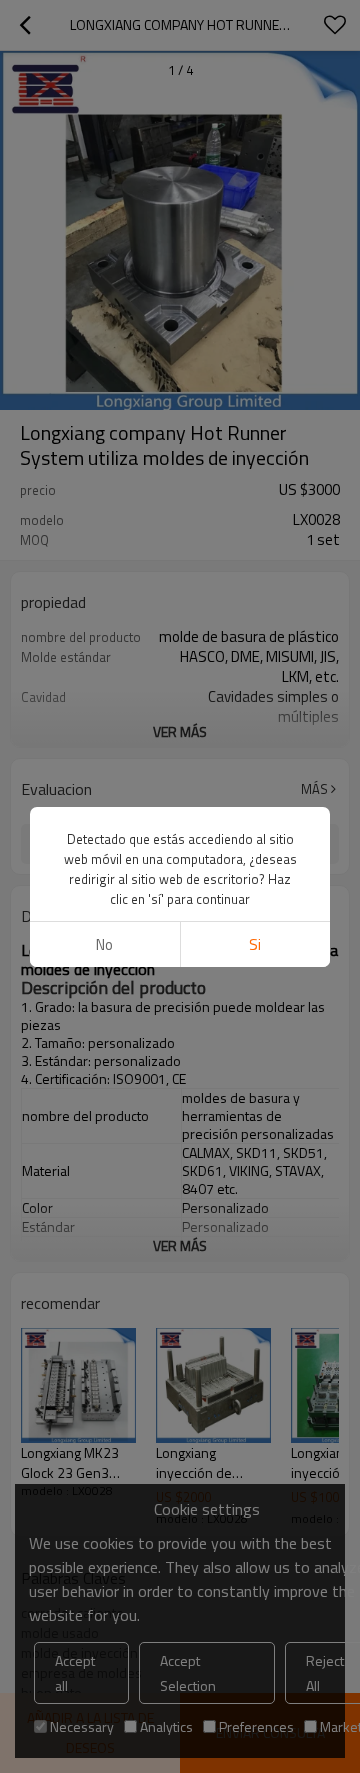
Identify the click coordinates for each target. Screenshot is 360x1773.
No (104, 944)
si (255, 944)
